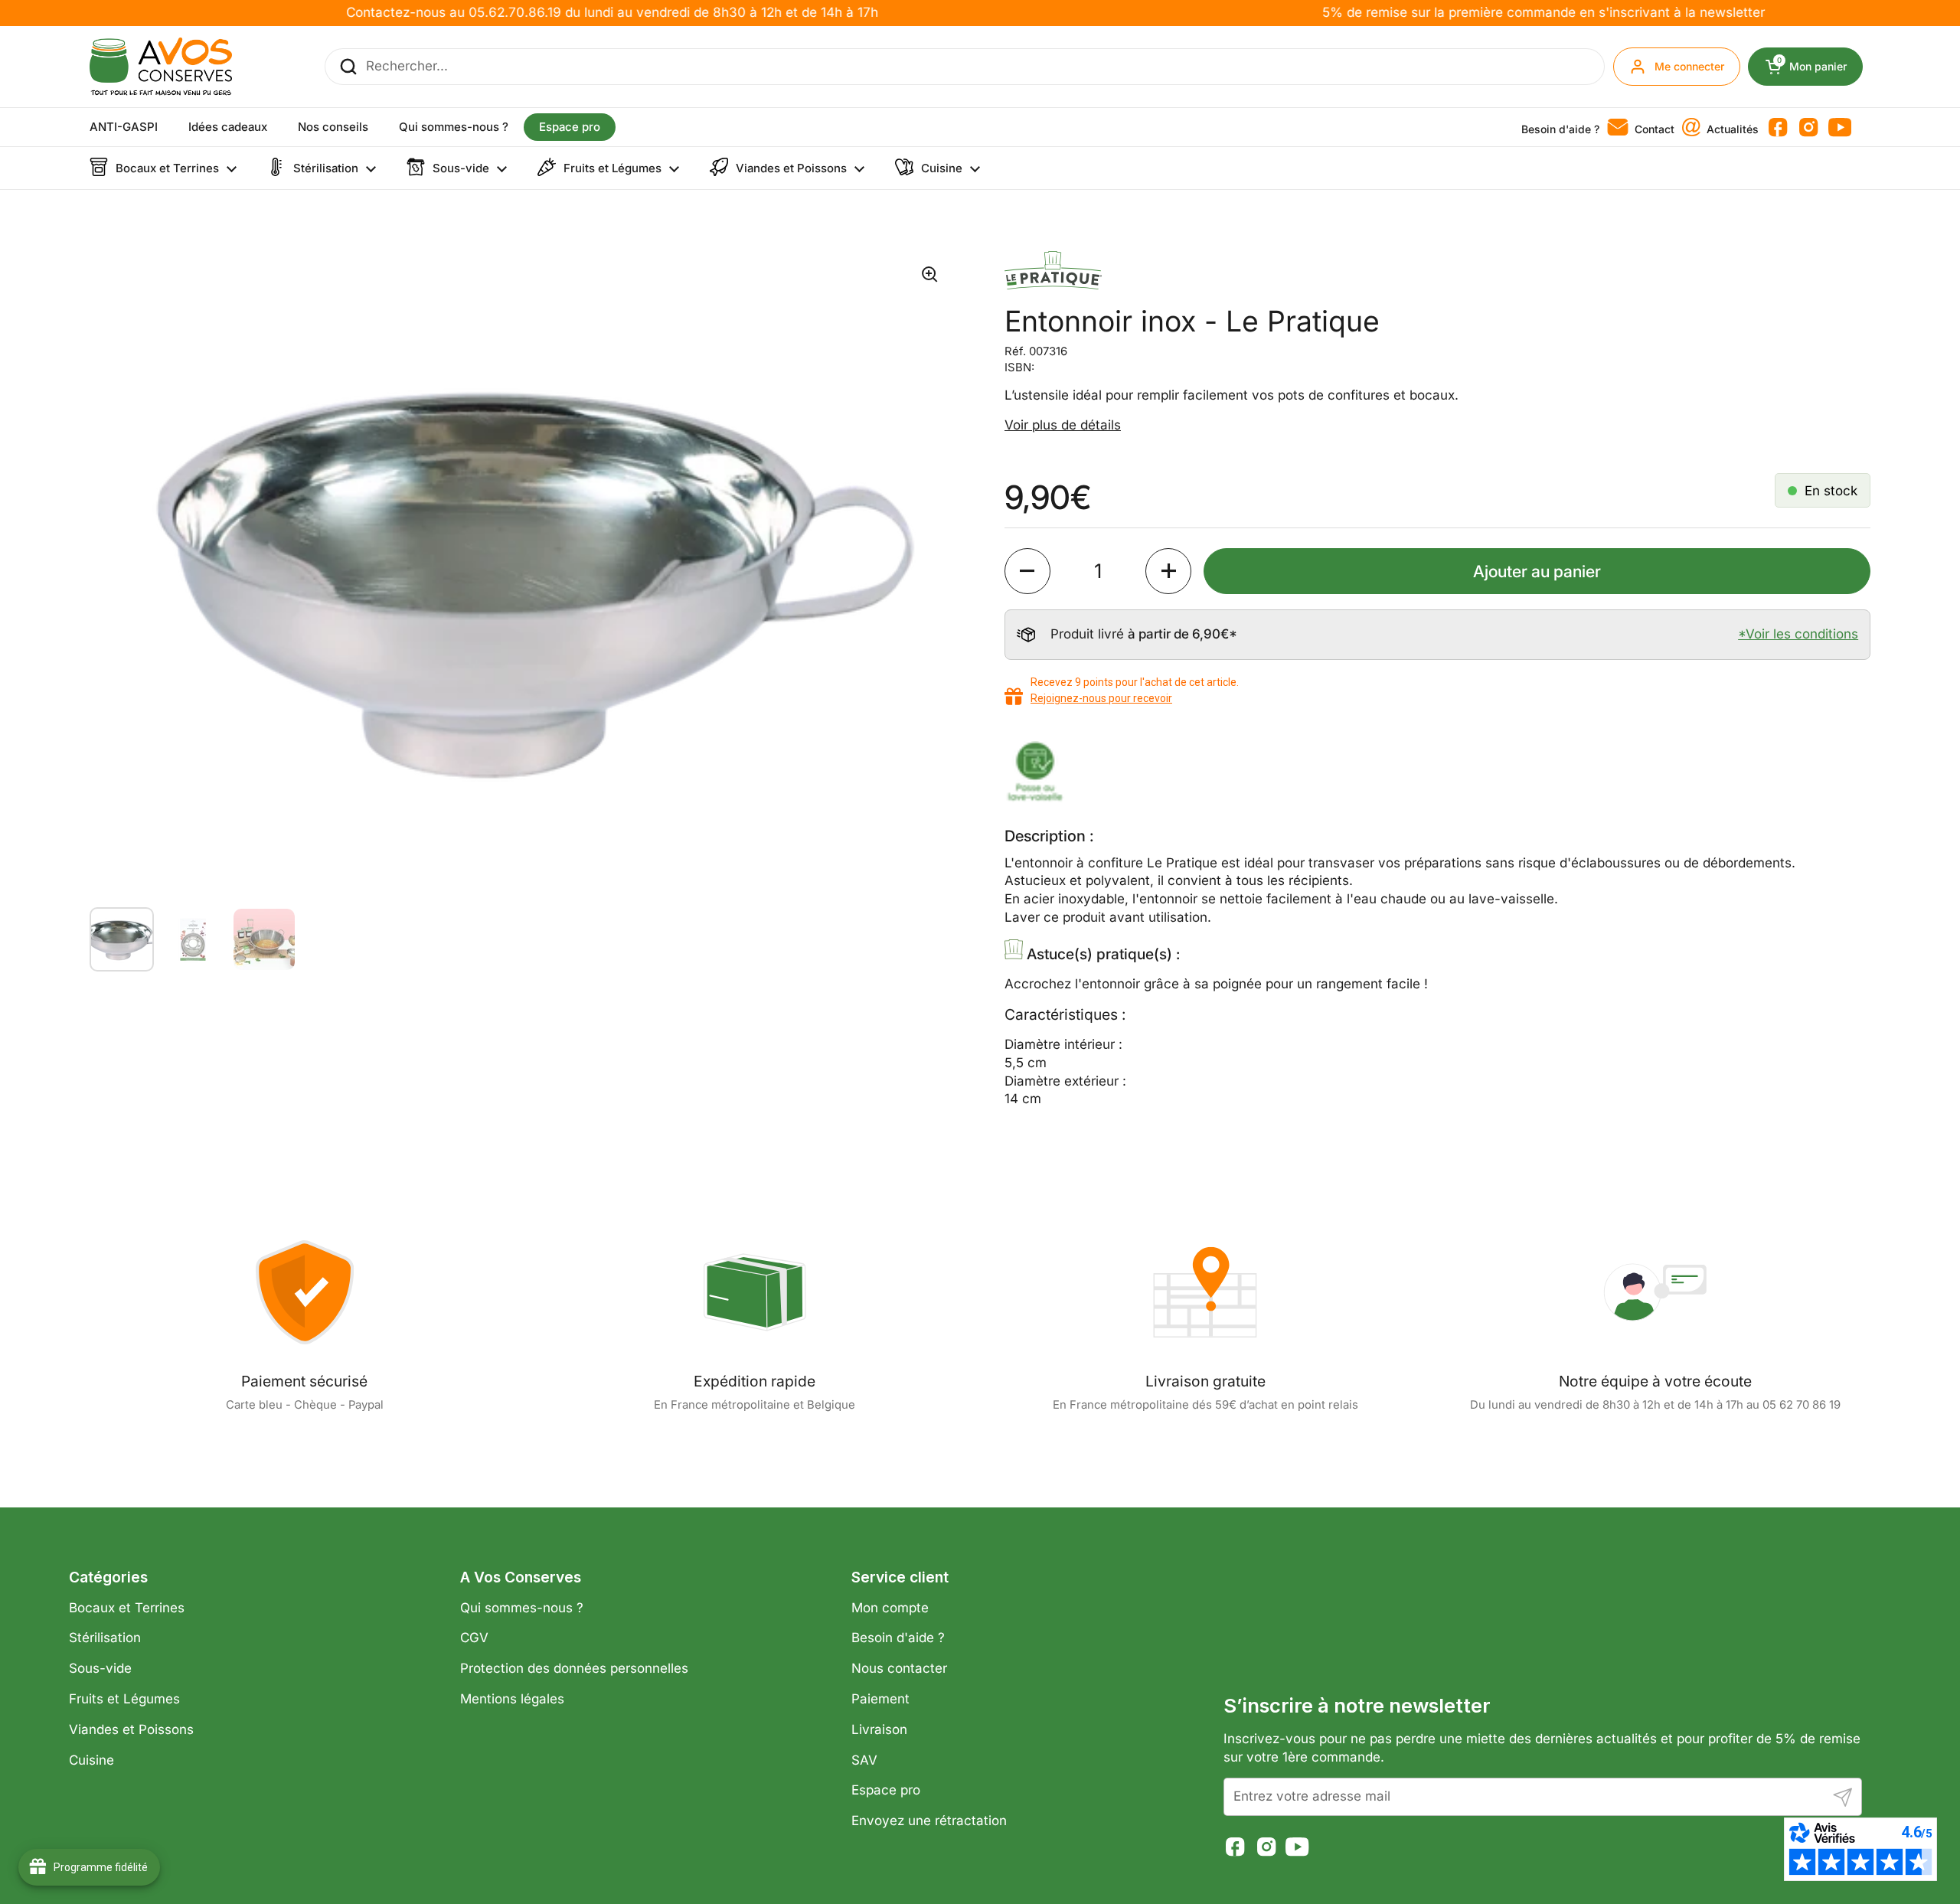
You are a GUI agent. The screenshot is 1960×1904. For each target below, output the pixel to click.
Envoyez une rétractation (929, 1821)
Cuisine (91, 1760)
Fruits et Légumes (124, 1699)
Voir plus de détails (1063, 425)
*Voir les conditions (1798, 634)
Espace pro (886, 1790)
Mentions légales (512, 1699)
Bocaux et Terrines (127, 1608)
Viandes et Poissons (131, 1729)
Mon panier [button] (1820, 67)
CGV (474, 1638)
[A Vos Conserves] (161, 67)
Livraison (879, 1729)
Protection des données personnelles (574, 1668)
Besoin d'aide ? (898, 1638)
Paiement (880, 1699)
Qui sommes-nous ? (522, 1608)
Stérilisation (105, 1638)
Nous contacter (899, 1668)
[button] (1027, 571)
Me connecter (1689, 66)
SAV (864, 1760)
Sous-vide (100, 1668)
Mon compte (890, 1608)
